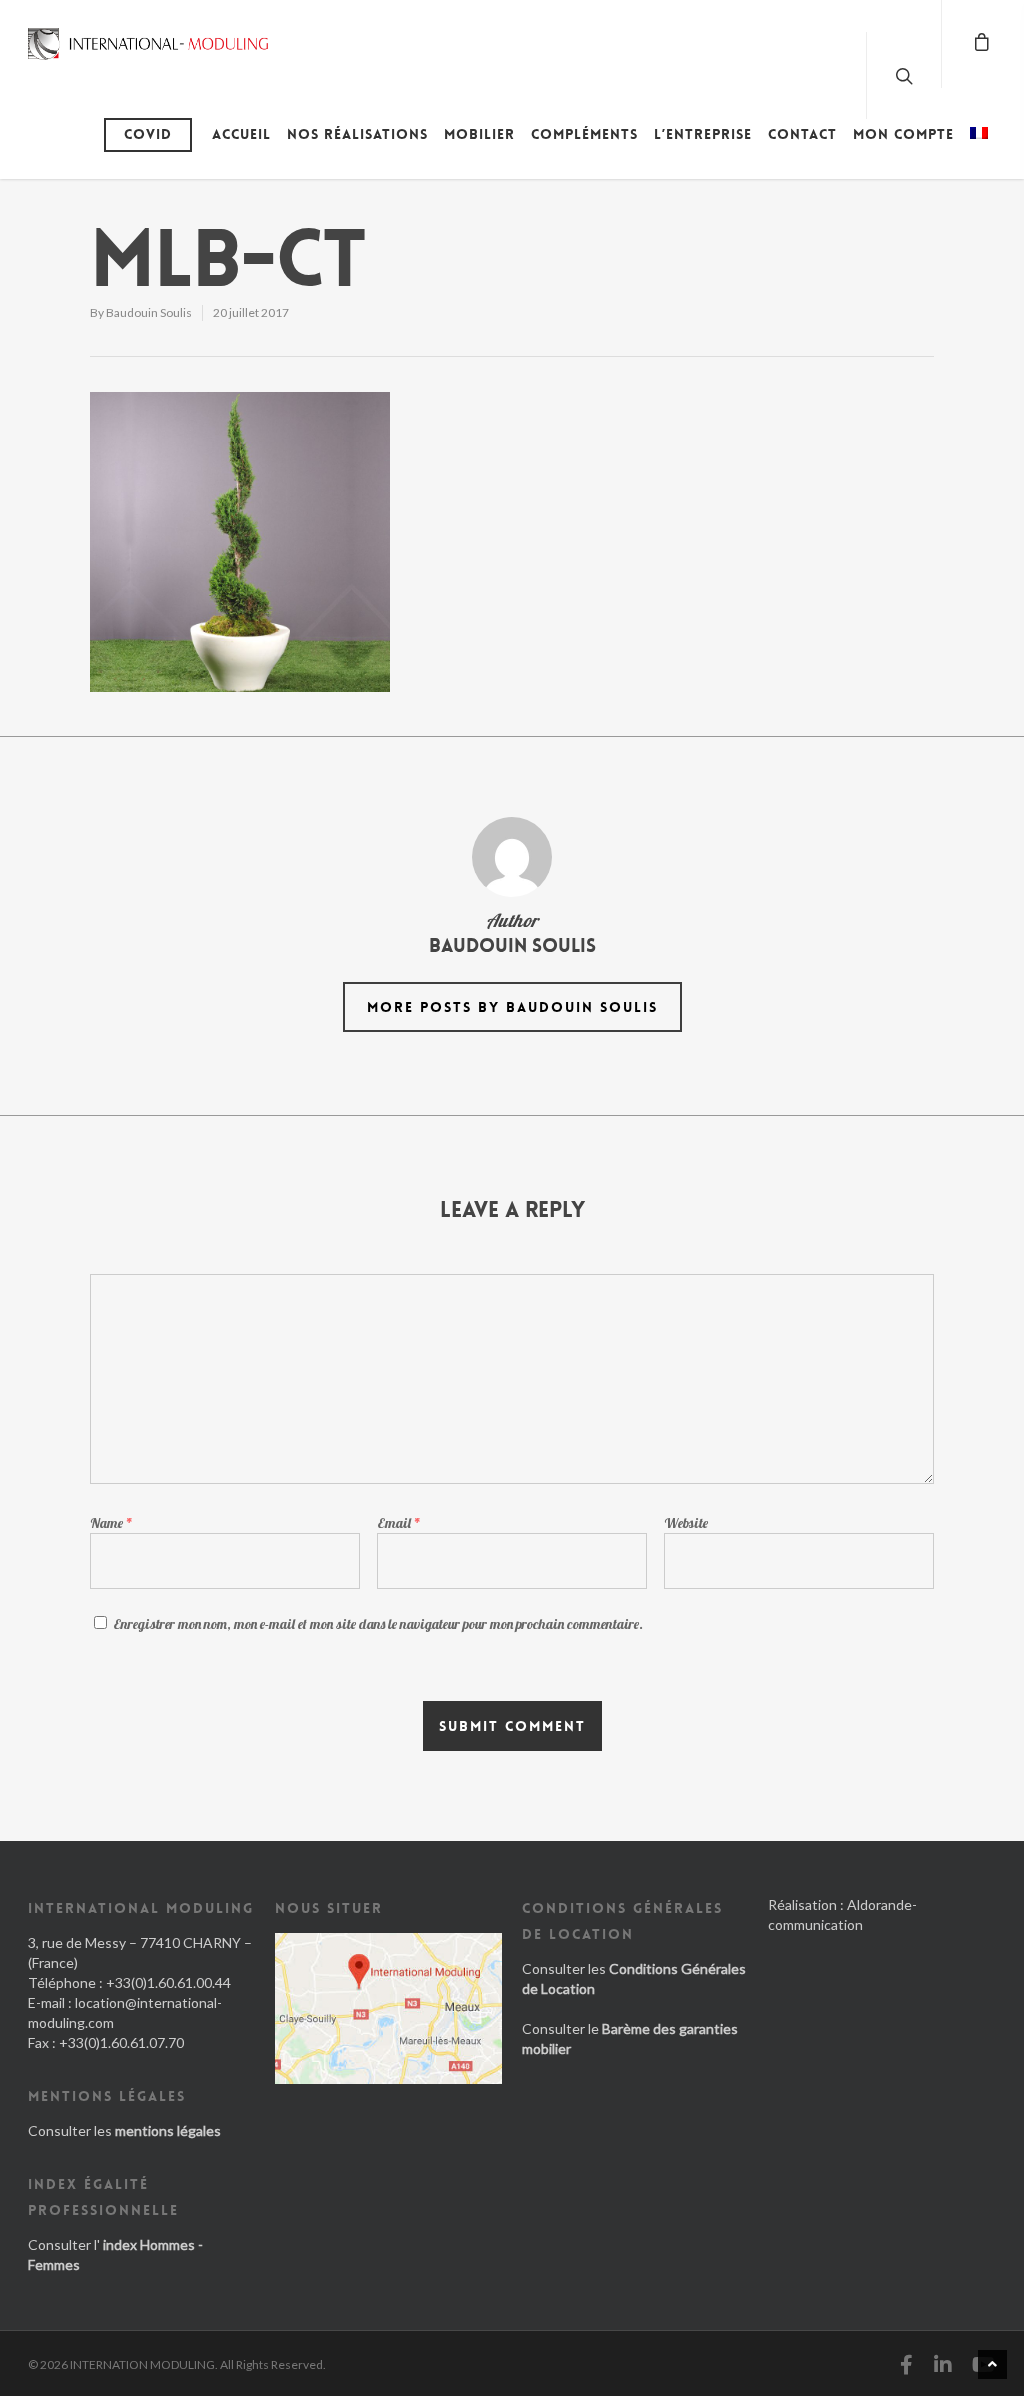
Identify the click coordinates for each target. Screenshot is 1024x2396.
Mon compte (903, 134)
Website (686, 1523)
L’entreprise (703, 134)
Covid (148, 134)
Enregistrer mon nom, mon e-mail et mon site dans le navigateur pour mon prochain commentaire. (378, 1624)
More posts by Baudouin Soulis (512, 1007)
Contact (802, 134)
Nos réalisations (357, 134)
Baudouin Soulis (149, 312)
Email (399, 1523)
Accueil (241, 134)
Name (111, 1523)
